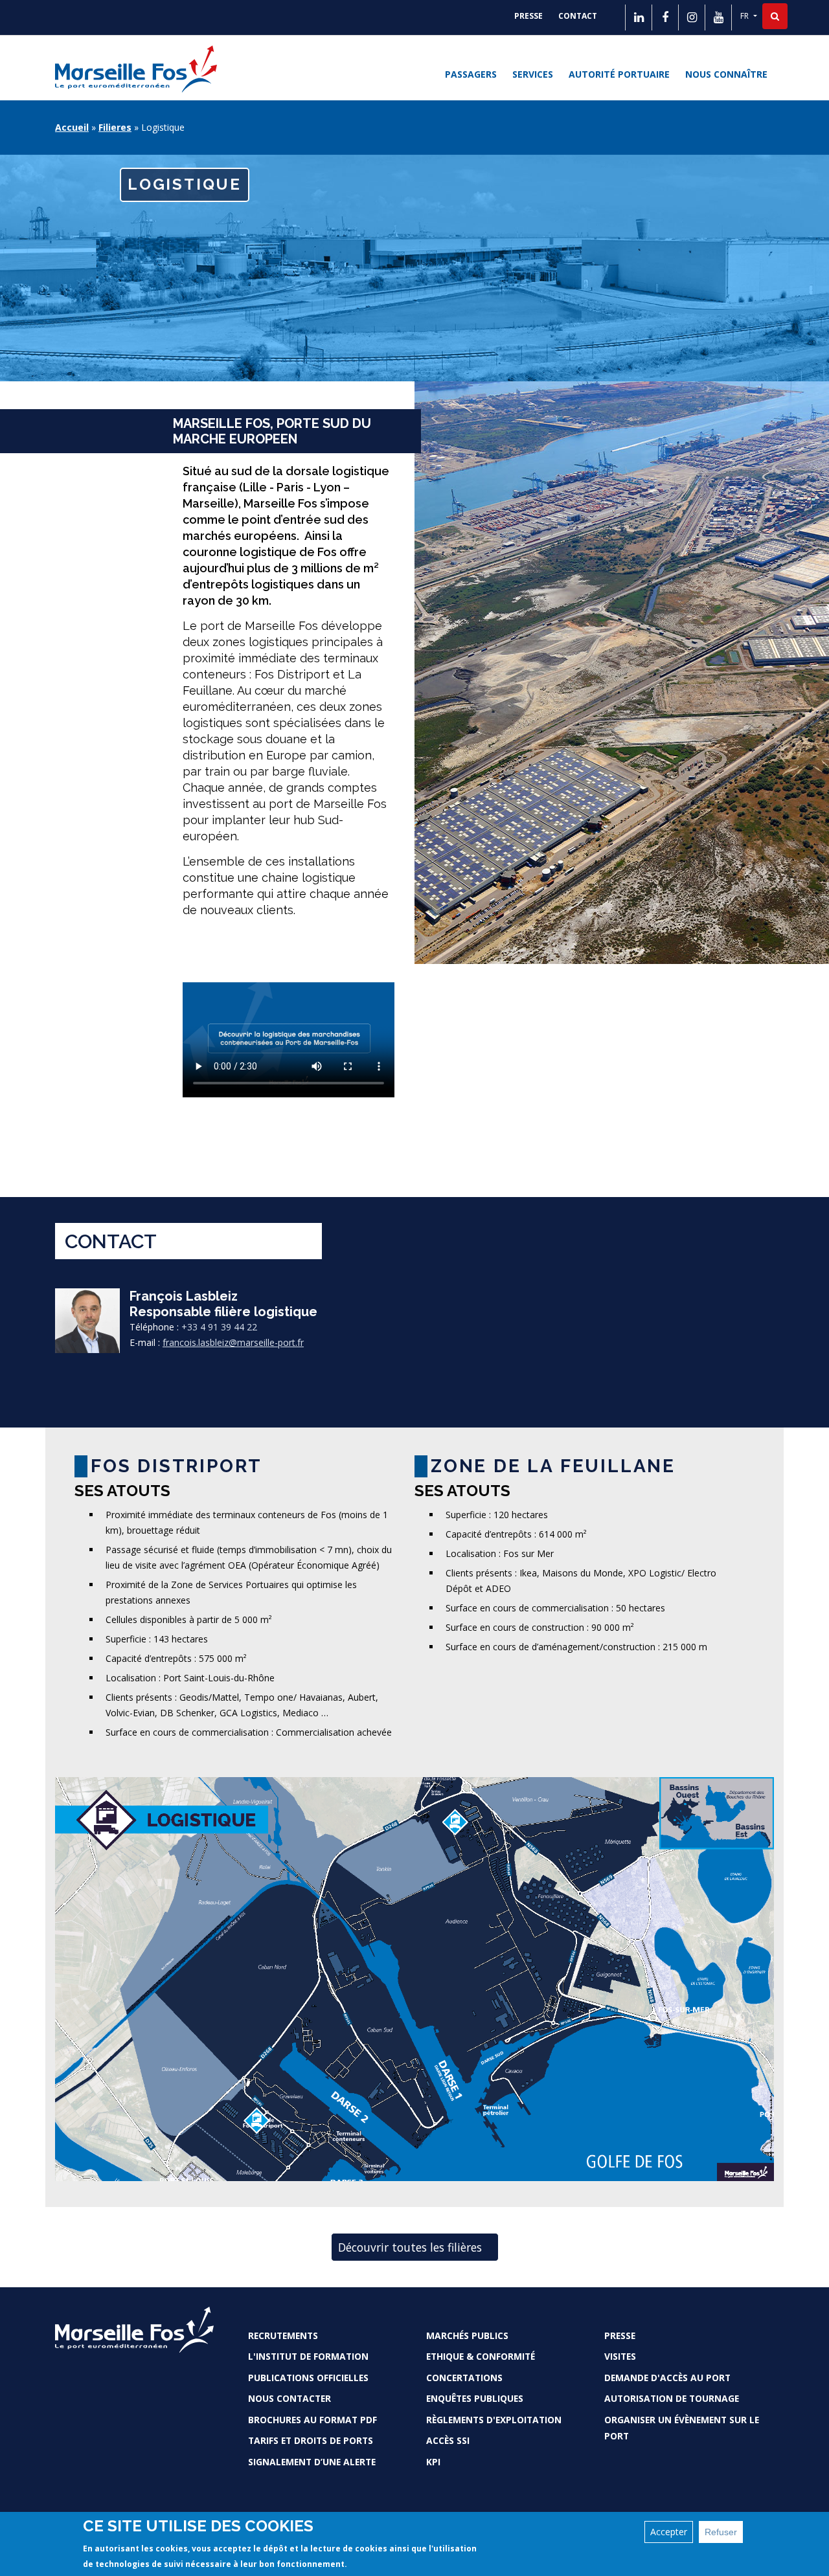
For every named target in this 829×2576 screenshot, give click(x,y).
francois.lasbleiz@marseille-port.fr (233, 1342)
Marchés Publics (467, 2335)
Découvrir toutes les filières (410, 2247)
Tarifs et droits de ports (311, 2440)
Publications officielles (308, 2378)
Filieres (115, 127)
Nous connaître (726, 74)
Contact (578, 16)
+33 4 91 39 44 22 (219, 1327)
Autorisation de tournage (672, 2398)
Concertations (464, 2378)
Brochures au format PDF (312, 2420)
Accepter (669, 2532)
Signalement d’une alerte (312, 2462)
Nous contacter (290, 2398)
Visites (620, 2356)
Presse (528, 16)
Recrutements (283, 2335)
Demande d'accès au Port (667, 2378)
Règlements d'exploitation (494, 2420)
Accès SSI (448, 2440)
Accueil (72, 127)
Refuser (721, 2532)
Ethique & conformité (481, 2356)
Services (533, 74)
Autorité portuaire (619, 74)
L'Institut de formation (308, 2356)
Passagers (471, 74)
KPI (433, 2462)
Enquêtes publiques (475, 2398)
